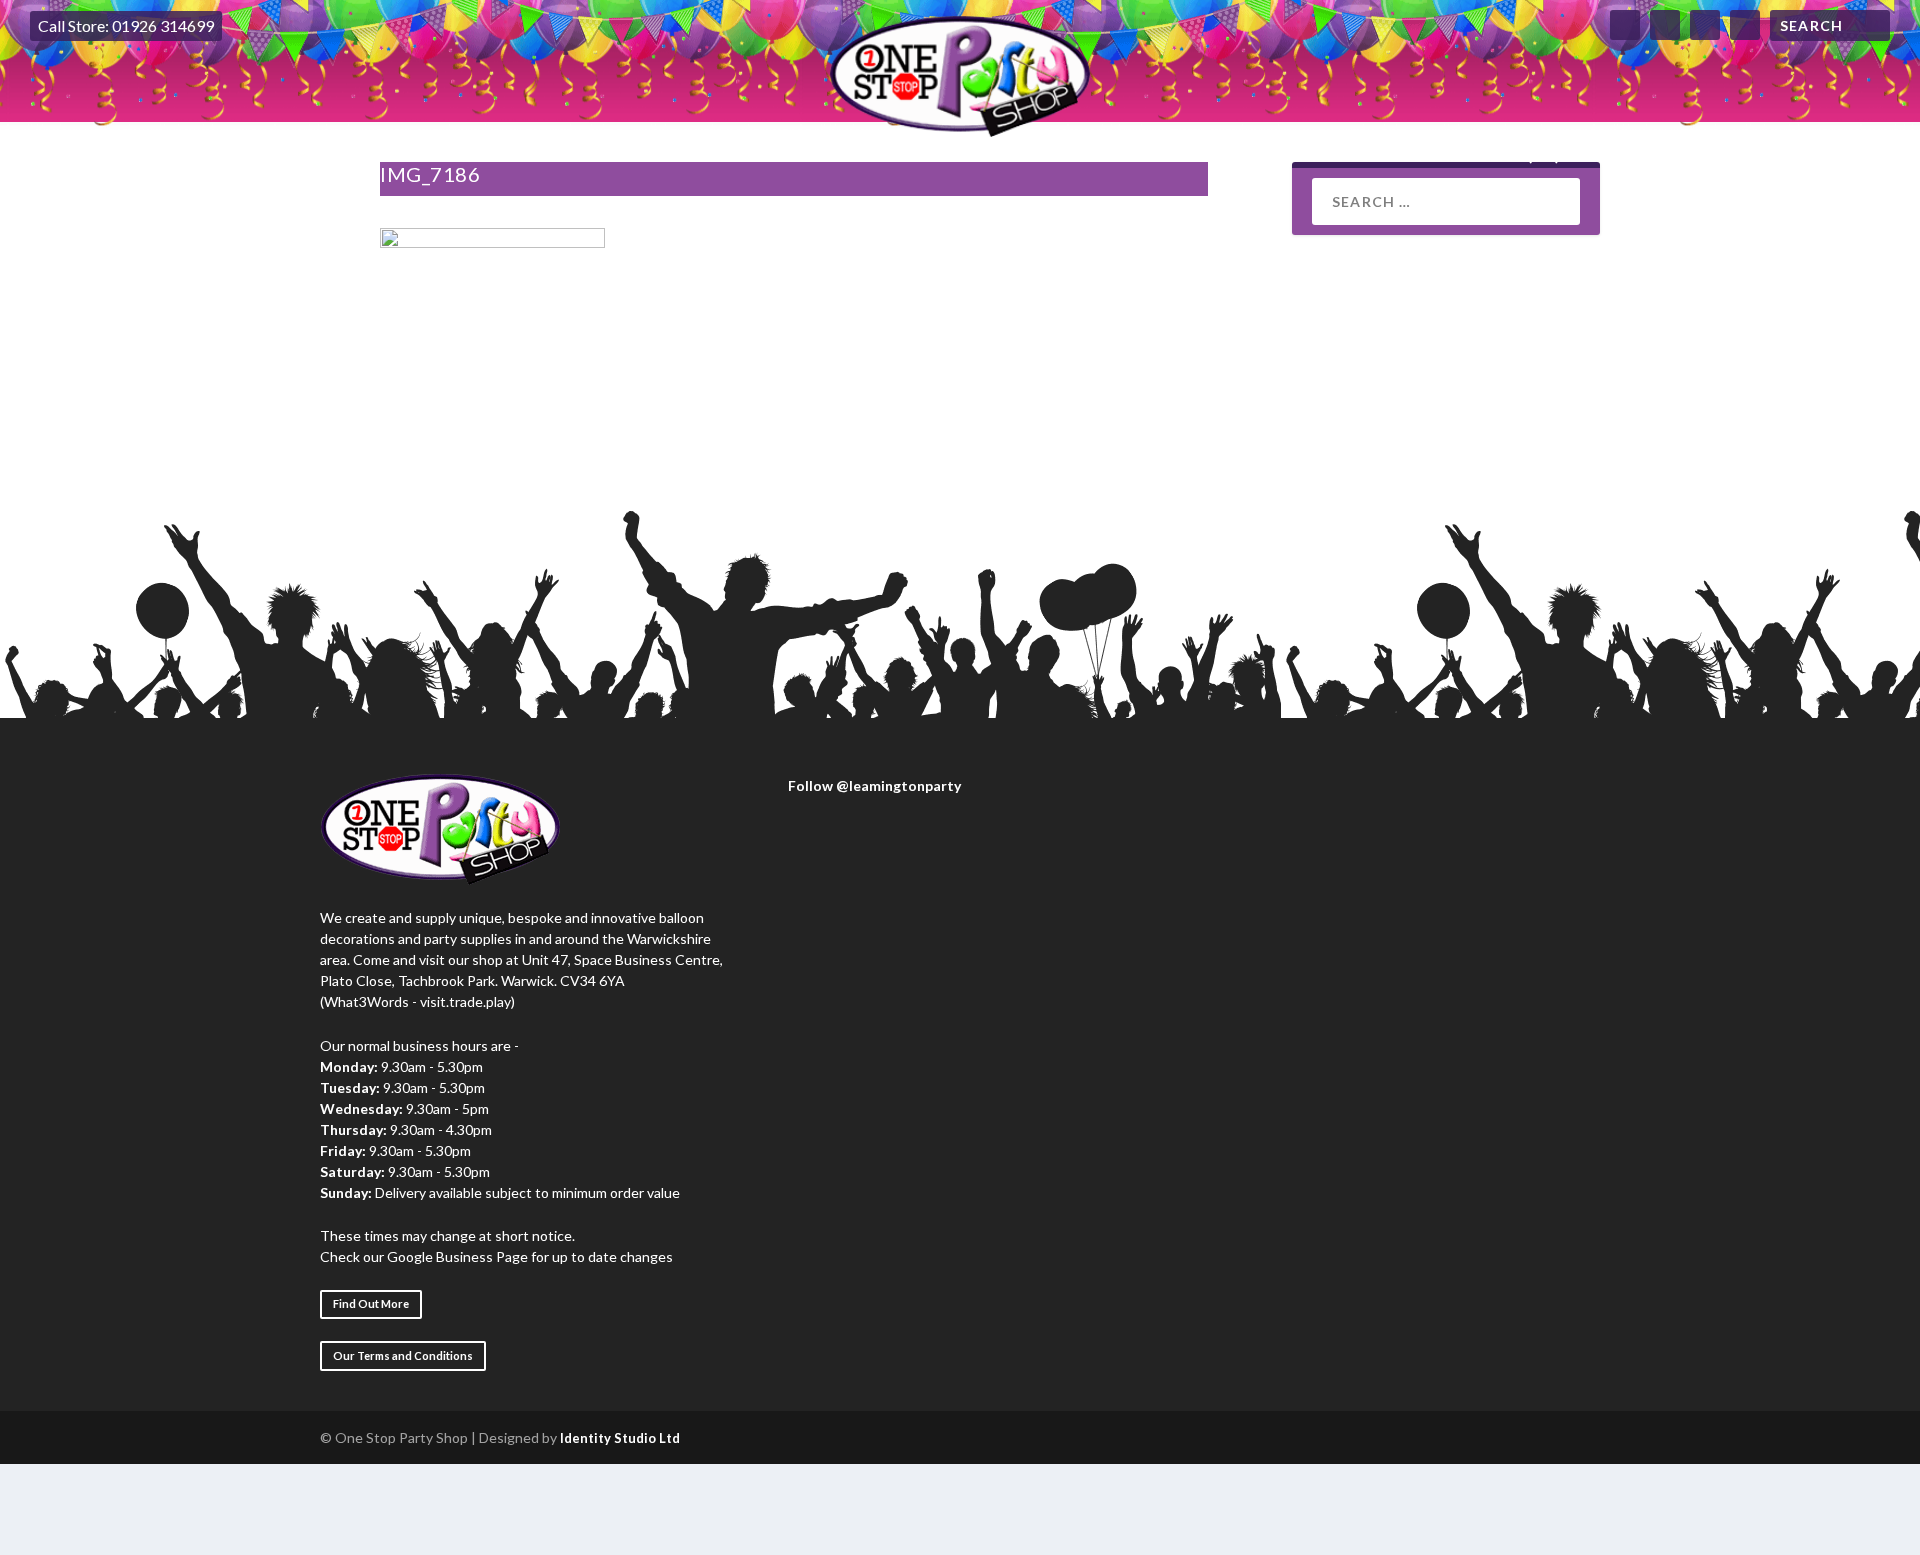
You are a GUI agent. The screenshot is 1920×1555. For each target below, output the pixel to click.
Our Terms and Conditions (403, 1355)
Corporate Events (745, 155)
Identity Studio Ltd (620, 1438)
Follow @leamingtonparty (873, 785)
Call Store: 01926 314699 (126, 25)
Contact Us (1318, 155)
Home (385, 155)
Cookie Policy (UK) (1480, 155)
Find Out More (371, 1303)
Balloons (573, 155)
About (469, 155)
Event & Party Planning (960, 155)
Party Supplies (1173, 155)
